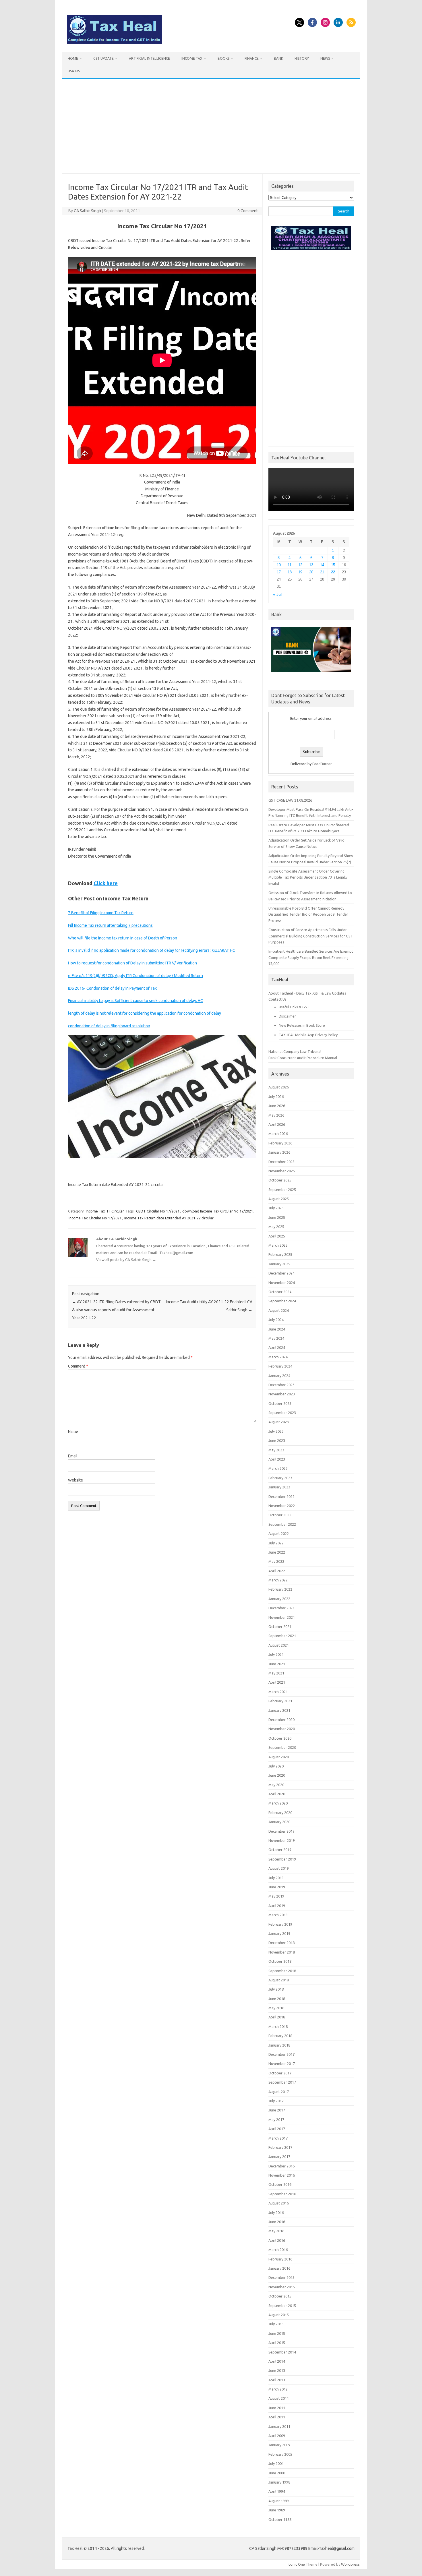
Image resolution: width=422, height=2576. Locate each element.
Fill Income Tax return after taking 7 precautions (110, 925)
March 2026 (278, 1134)
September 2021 (282, 1636)
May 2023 (276, 1450)
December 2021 (281, 1608)
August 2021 (279, 1645)
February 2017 (280, 2147)
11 (290, 565)
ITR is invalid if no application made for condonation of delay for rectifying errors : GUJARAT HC (152, 950)
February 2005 (280, 2454)
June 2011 (277, 2408)
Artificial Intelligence (149, 58)
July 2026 (276, 1096)
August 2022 (279, 1533)
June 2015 (277, 2333)
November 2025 (282, 1171)
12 (300, 565)
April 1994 (277, 2491)
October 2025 (280, 1180)
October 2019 (280, 1850)
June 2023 (277, 1440)
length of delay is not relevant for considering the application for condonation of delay (145, 1013)
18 (290, 572)
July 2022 (276, 1543)
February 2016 (280, 2259)
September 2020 (282, 1747)
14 (322, 565)
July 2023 (276, 1431)
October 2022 (280, 1515)
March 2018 (278, 2026)
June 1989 (277, 2510)
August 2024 (279, 1310)
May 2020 (276, 1785)
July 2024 (276, 1320)
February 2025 (280, 1254)
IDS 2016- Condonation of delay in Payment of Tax (112, 988)
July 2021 (276, 1654)
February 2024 (280, 1366)
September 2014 (282, 2352)
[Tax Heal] (114, 42)
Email (73, 1456)
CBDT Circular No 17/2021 (158, 1211)
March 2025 (278, 1245)
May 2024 (276, 1338)
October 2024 (280, 1292)
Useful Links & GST (294, 1007)
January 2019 (279, 1933)
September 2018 (282, 1971)
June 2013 (277, 2370)
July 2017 (276, 2101)
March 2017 (278, 2138)
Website (76, 1480)
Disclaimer (287, 1016)
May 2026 (276, 1115)
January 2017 (279, 2157)
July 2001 (276, 2463)
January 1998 (279, 2482)
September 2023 (282, 1413)
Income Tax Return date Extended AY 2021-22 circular (169, 1218)
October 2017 (280, 2073)
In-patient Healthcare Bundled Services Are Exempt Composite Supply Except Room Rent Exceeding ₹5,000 (311, 957)
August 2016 (279, 2203)
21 (322, 572)
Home (73, 58)
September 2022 (282, 1524)
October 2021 (280, 1627)
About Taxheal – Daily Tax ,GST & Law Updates (307, 993)
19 (300, 572)
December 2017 (281, 2054)
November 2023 (282, 1394)
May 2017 (276, 2119)
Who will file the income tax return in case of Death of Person (123, 938)
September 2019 (282, 1859)
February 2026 (280, 1143)
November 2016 (282, 2175)
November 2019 (282, 1840)
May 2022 (276, 1561)
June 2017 (277, 2110)
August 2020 (279, 1757)
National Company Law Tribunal (295, 1051)
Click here (106, 883)
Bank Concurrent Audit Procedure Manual (303, 1058)
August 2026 (279, 1087)
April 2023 (277, 1459)
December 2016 (281, 2166)
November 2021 (282, 1617)
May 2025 (276, 1227)
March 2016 (278, 2250)
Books (223, 58)
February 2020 (280, 1813)
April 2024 (277, 1347)
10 (279, 565)
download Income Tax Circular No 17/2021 (218, 1211)
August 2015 (279, 2315)
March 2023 (278, 1468)
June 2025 (277, 1217)
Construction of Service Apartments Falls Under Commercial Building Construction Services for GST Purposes (311, 936)
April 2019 (277, 1906)
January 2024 (279, 1376)
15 (333, 565)
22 (333, 572)
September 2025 (282, 1190)
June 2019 (277, 1887)
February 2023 (280, 1478)
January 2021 (279, 1710)
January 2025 (279, 1264)
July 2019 (276, 1878)
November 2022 (282, 1506)
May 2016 (276, 2231)
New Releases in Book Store (302, 1025)
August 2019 (279, 1868)
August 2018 (279, 1980)
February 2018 (280, 2036)
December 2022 (281, 1496)
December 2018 (281, 1943)
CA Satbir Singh (87, 211)
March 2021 (278, 1692)
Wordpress (350, 2564)
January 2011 (279, 2426)
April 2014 (277, 2361)
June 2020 (277, 1775)
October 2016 (280, 2184)
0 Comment (248, 211)
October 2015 (280, 2296)
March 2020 (278, 1803)
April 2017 (277, 2129)
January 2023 (279, 1487)
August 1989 (279, 2501)
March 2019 (278, 1915)
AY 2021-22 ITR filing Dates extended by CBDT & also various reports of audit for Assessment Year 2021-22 (116, 1310)
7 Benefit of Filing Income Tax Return (101, 913)
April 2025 (277, 1236)
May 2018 (276, 2008)
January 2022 (279, 1599)
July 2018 (276, 1989)
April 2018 (277, 2017)
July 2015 (276, 2324)
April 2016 (277, 2240)
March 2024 (278, 1357)
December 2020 (281, 1720)
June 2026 (277, 1106)
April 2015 (277, 2343)
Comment (78, 1366)
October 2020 (280, 1738)
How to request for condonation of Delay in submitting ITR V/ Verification (132, 963)
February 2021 (280, 1701)
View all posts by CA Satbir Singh (126, 1260)
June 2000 (277, 2473)
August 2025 (279, 1199)
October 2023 (280, 1403)
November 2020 (282, 1729)
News (325, 58)
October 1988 (280, 2519)
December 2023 (281, 1385)
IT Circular (116, 1211)
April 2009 (277, 2436)
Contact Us (277, 999)
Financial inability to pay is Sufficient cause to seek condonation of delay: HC (135, 1001)
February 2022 (280, 1589)
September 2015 (282, 2306)
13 (311, 565)
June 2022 (277, 1552)
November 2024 (282, 1283)
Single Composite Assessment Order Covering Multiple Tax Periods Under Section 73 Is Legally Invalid (308, 877)
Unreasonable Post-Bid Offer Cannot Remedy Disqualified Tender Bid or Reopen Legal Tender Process (308, 914)
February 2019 (280, 1924)
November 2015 (282, 2287)
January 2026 (279, 1152)
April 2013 (277, 2380)
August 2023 (279, 1422)
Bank (278, 58)
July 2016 (276, 2213)
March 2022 (278, 1580)
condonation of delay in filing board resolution (109, 1026)
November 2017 (282, 2063)
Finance (252, 58)
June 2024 (277, 1329)
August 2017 (279, 2092)
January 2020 (279, 1822)
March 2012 (278, 2389)
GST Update (103, 58)
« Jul (277, 594)
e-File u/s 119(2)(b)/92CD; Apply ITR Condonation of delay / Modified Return (135, 976)
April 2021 (277, 1682)
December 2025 (281, 1162)
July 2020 (276, 1766)
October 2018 (280, 1961)
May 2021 (276, 1673)
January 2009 (279, 2445)
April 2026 (277, 1124)
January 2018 (279, 2045)
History (302, 58)
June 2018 (277, 1999)
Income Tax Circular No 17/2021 (95, 1218)
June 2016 (277, 2222)
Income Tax (192, 58)
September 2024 (282, 1301)
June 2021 (277, 1664)
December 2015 (281, 2277)
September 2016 (282, 2194)
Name (73, 1432)
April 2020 (277, 1794)
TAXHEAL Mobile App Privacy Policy (308, 1035)
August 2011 (279, 2398)
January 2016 (279, 2268)
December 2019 (281, 1831)
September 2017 (282, 2082)
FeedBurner (322, 764)
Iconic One (296, 2564)
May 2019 (276, 1896)
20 (311, 572)
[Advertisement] (211, 126)
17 (279, 572)
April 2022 (277, 1571)
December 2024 (281, 1273)
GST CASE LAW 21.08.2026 (290, 800)
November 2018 (282, 1952)
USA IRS (74, 71)
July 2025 (276, 1208)
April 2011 (277, 2417)
